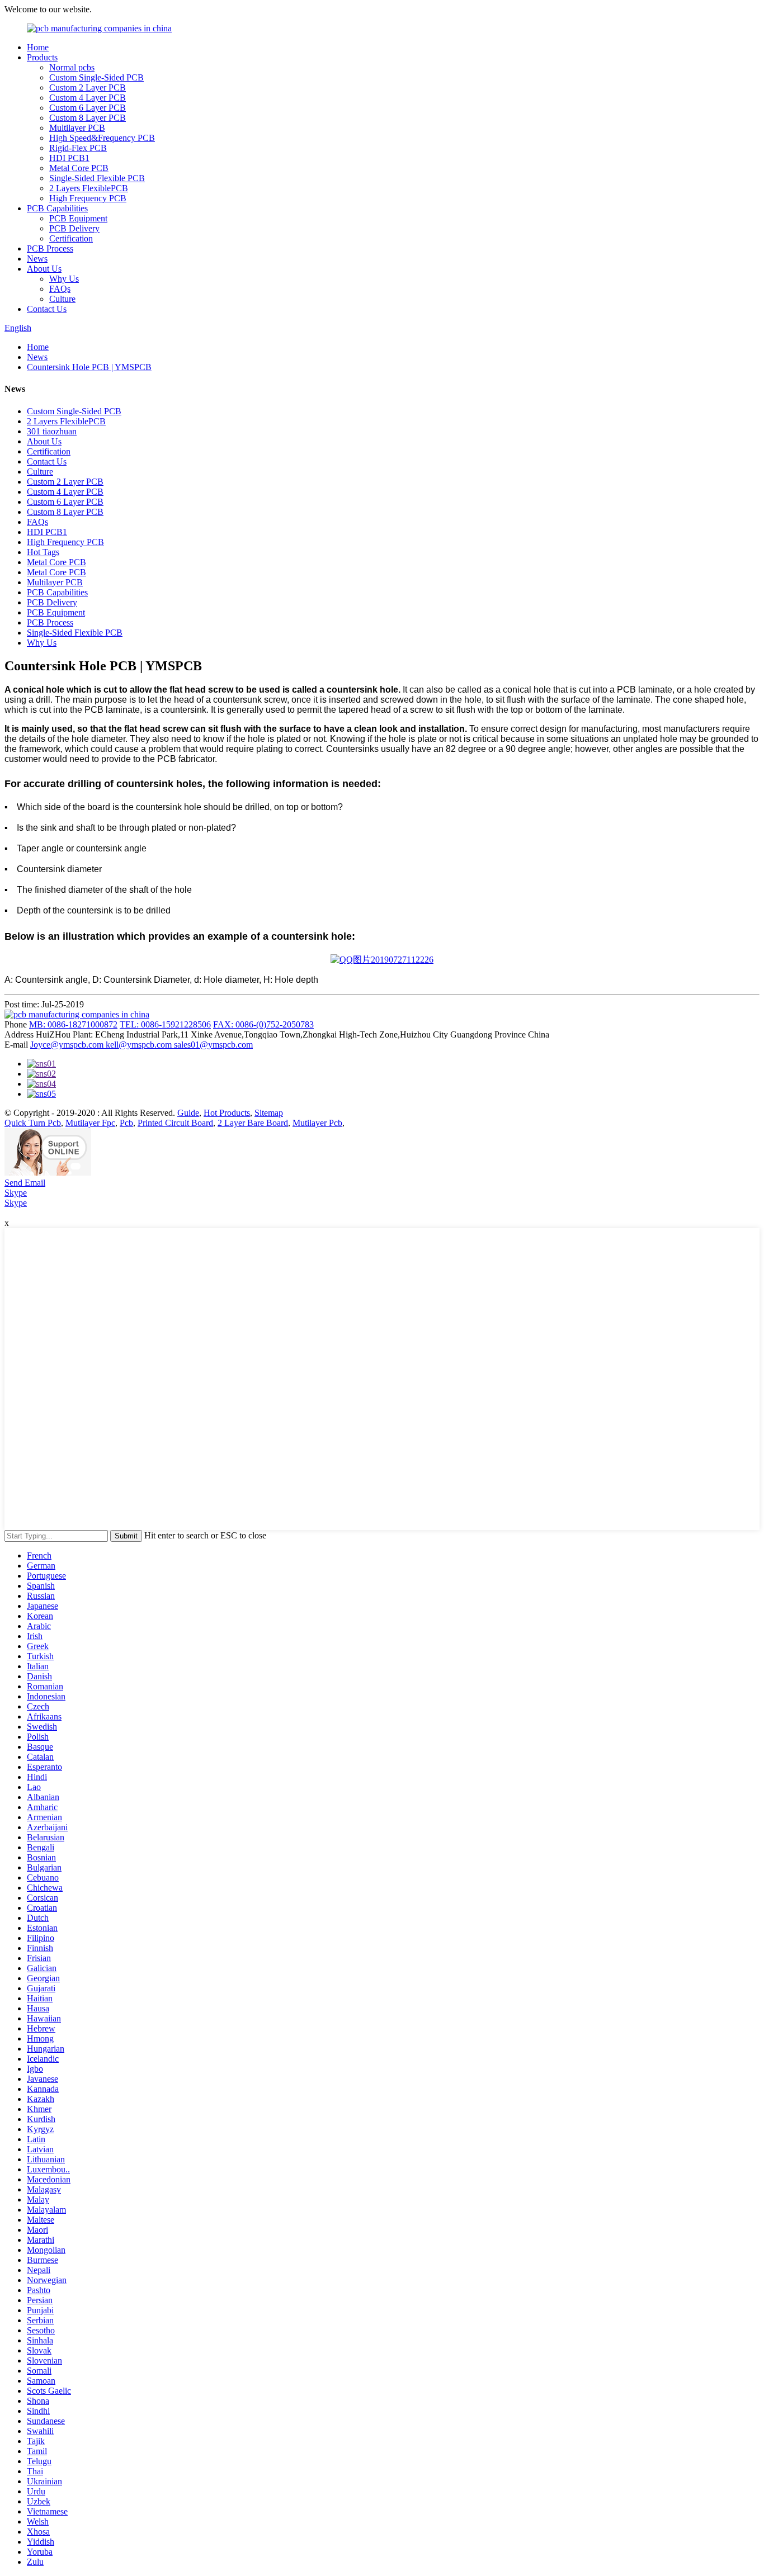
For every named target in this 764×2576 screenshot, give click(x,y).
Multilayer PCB (77, 128)
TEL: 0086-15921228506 (165, 1024)
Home (38, 47)
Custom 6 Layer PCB (88, 108)
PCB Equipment (78, 218)
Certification (71, 238)
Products (42, 57)
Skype (16, 1193)
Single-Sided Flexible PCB (97, 178)
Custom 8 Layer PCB (88, 118)
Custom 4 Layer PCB (88, 98)
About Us (44, 269)
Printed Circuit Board (175, 1123)
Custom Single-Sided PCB (96, 77)
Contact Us (47, 309)
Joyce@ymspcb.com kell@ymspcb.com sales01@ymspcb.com (142, 1045)
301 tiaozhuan (52, 431)
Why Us (64, 279)
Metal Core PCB (79, 168)
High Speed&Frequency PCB (102, 138)
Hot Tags (43, 552)
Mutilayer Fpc (90, 1123)
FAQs (60, 289)
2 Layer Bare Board (253, 1123)
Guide (188, 1113)
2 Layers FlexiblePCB (89, 188)
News (37, 259)
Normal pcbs (72, 67)
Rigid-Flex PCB (78, 148)
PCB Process (50, 248)
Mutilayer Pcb (317, 1123)
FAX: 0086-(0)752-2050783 (263, 1024)
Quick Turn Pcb (33, 1123)
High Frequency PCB (88, 198)
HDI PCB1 (69, 158)
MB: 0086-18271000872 (73, 1024)
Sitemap (269, 1113)
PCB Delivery (74, 228)
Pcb (126, 1123)
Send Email (25, 1183)
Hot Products (227, 1113)
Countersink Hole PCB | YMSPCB (89, 367)
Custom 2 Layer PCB (88, 87)
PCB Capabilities (57, 208)
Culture (62, 299)
